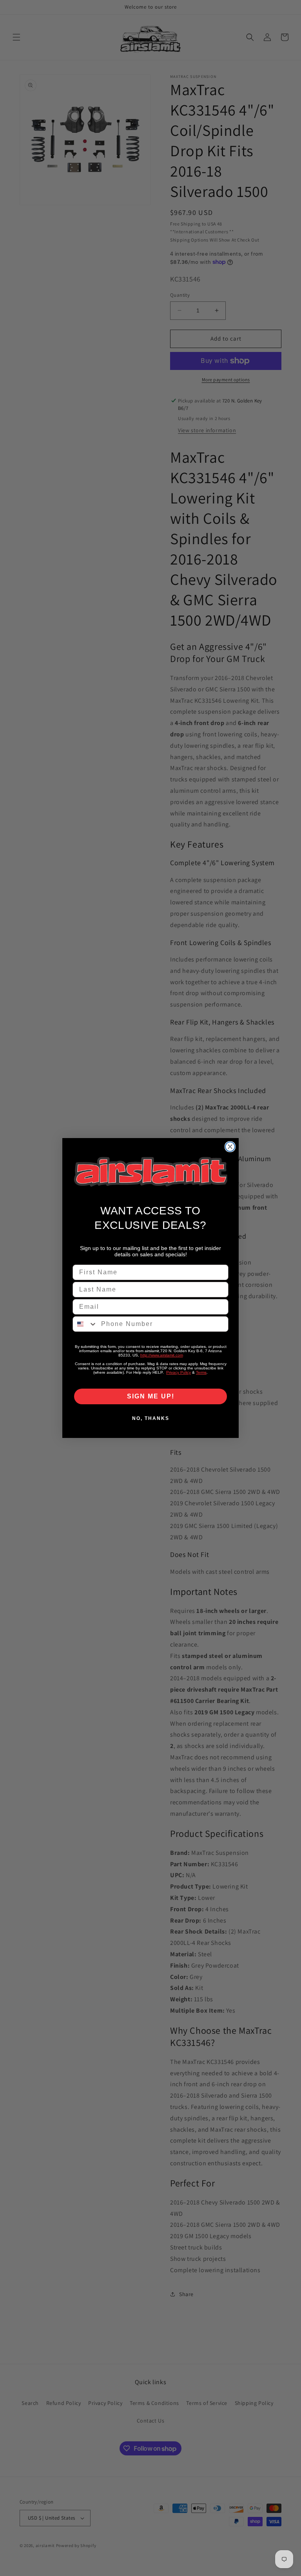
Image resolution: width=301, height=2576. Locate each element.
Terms (201, 1372)
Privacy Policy (179, 1372)
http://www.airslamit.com (162, 1355)
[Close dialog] (230, 1147)
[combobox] (85, 1324)
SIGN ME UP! (151, 1396)
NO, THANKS (151, 1418)
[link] (150, 1172)
